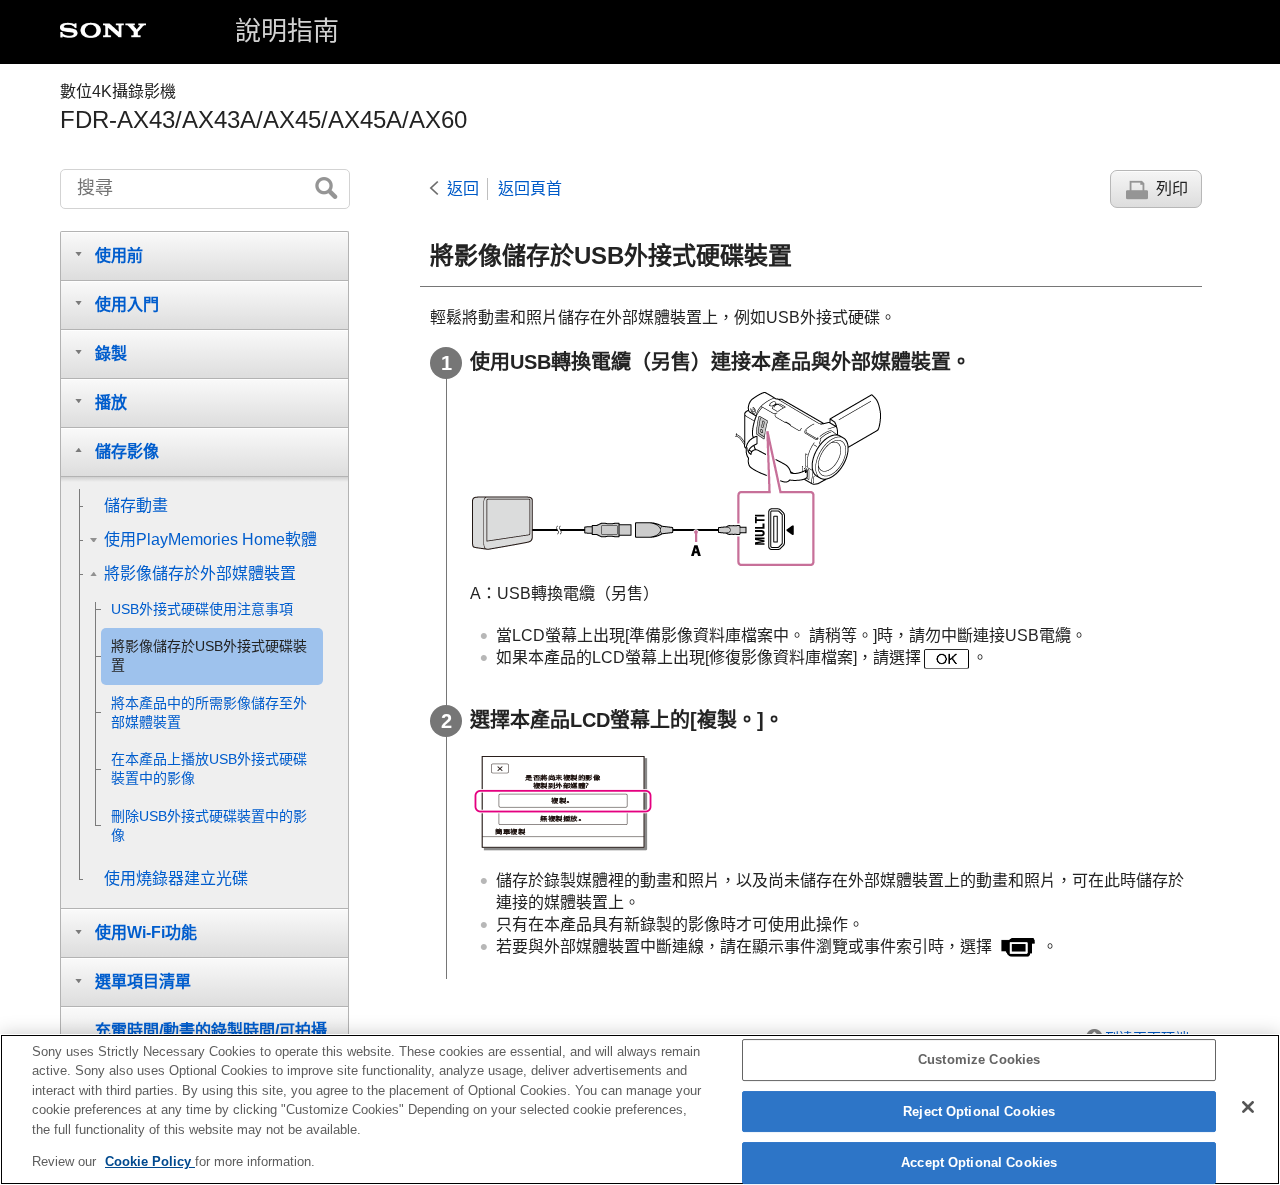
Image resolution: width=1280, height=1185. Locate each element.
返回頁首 (530, 188)
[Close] (1248, 1107)
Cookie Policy (150, 1161)
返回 (463, 188)
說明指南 (287, 31)
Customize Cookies (979, 1060)
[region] (640, 1109)
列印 (1172, 188)
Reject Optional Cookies (979, 1111)
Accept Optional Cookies (979, 1163)
